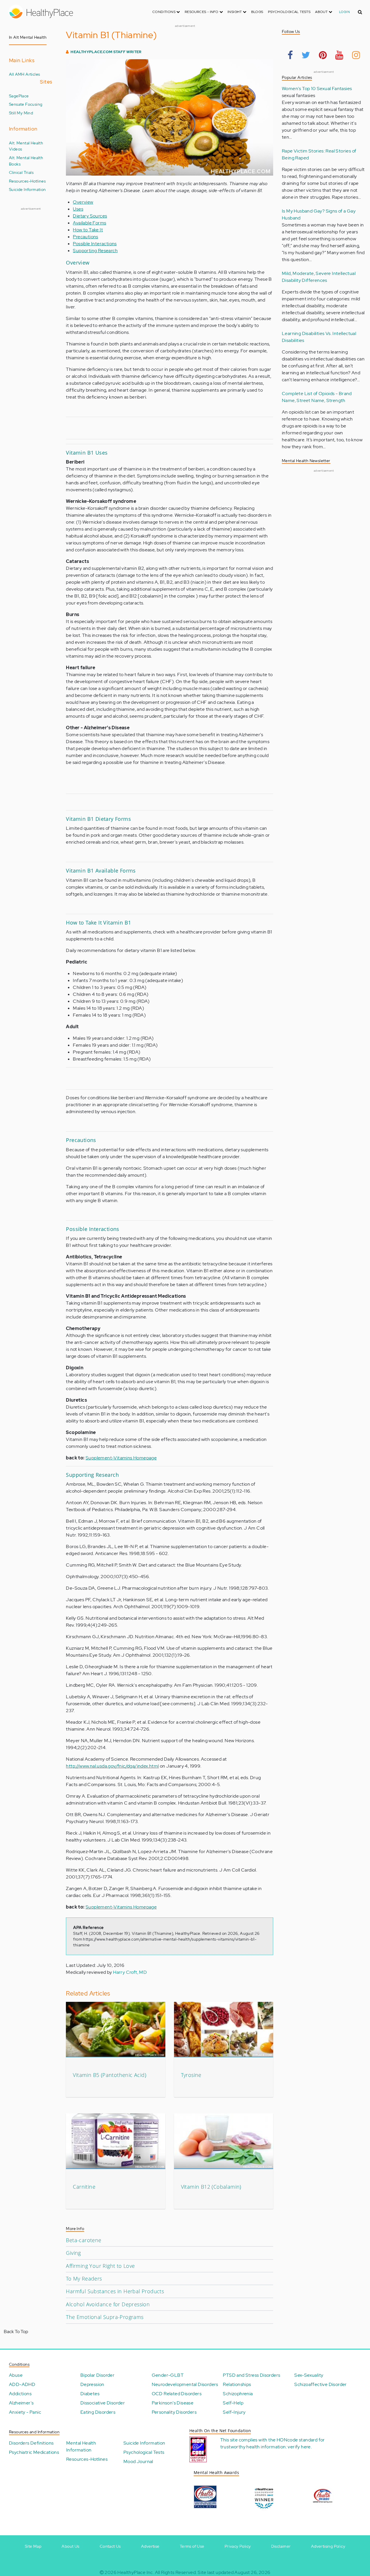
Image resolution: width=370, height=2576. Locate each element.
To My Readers (84, 2279)
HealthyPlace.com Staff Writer (106, 52)
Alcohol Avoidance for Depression (108, 2304)
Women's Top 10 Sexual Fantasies (317, 89)
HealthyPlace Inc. (136, 2572)
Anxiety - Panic (25, 2412)
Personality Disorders (174, 2412)
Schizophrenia (238, 2394)
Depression (92, 2384)
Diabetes (90, 2394)
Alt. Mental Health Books (26, 161)
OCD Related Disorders (177, 2394)
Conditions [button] (164, 12)
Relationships (237, 2384)
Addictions (20, 2394)
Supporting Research (95, 251)
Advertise (150, 2546)
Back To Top (16, 2332)
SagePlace (19, 96)
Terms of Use (192, 2546)
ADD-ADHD (22, 2384)
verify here (299, 2447)
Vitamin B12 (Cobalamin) (211, 2187)
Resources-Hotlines (27, 181)
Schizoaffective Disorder (321, 2384)
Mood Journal (138, 2461)
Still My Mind (21, 113)
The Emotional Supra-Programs (105, 2317)
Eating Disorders (98, 2412)
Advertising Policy (328, 2546)
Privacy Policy (238, 2546)
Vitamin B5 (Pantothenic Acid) (110, 2075)
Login (344, 12)
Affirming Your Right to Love (100, 2266)
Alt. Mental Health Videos (26, 146)
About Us (70, 2546)
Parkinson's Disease (173, 2403)
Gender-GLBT (168, 2375)
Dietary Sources (90, 216)
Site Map (33, 2546)
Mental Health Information (81, 2446)
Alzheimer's (21, 2403)
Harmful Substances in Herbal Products (115, 2291)
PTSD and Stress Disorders (251, 2375)
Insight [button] (235, 12)
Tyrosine (191, 2075)
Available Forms (89, 223)
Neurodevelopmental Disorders (185, 2384)
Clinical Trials (21, 172)
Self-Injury (234, 2412)
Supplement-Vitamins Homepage (121, 1458)
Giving (73, 2253)
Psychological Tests (289, 12)
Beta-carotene (84, 2240)
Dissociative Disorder (103, 2403)
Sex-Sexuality (309, 2375)
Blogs (257, 12)
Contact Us (110, 2546)
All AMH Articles (24, 74)
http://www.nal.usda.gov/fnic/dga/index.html (112, 1766)
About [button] (322, 12)
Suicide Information (27, 189)
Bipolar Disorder (97, 2375)
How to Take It (88, 230)
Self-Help (233, 2403)
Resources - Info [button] (202, 12)
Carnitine (84, 2187)
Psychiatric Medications (34, 2452)
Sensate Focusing (26, 104)
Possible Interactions (95, 244)
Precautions (85, 237)
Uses (78, 209)
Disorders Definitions (31, 2443)
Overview (83, 202)
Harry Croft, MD (130, 1972)
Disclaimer (281, 2546)
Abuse (16, 2375)
